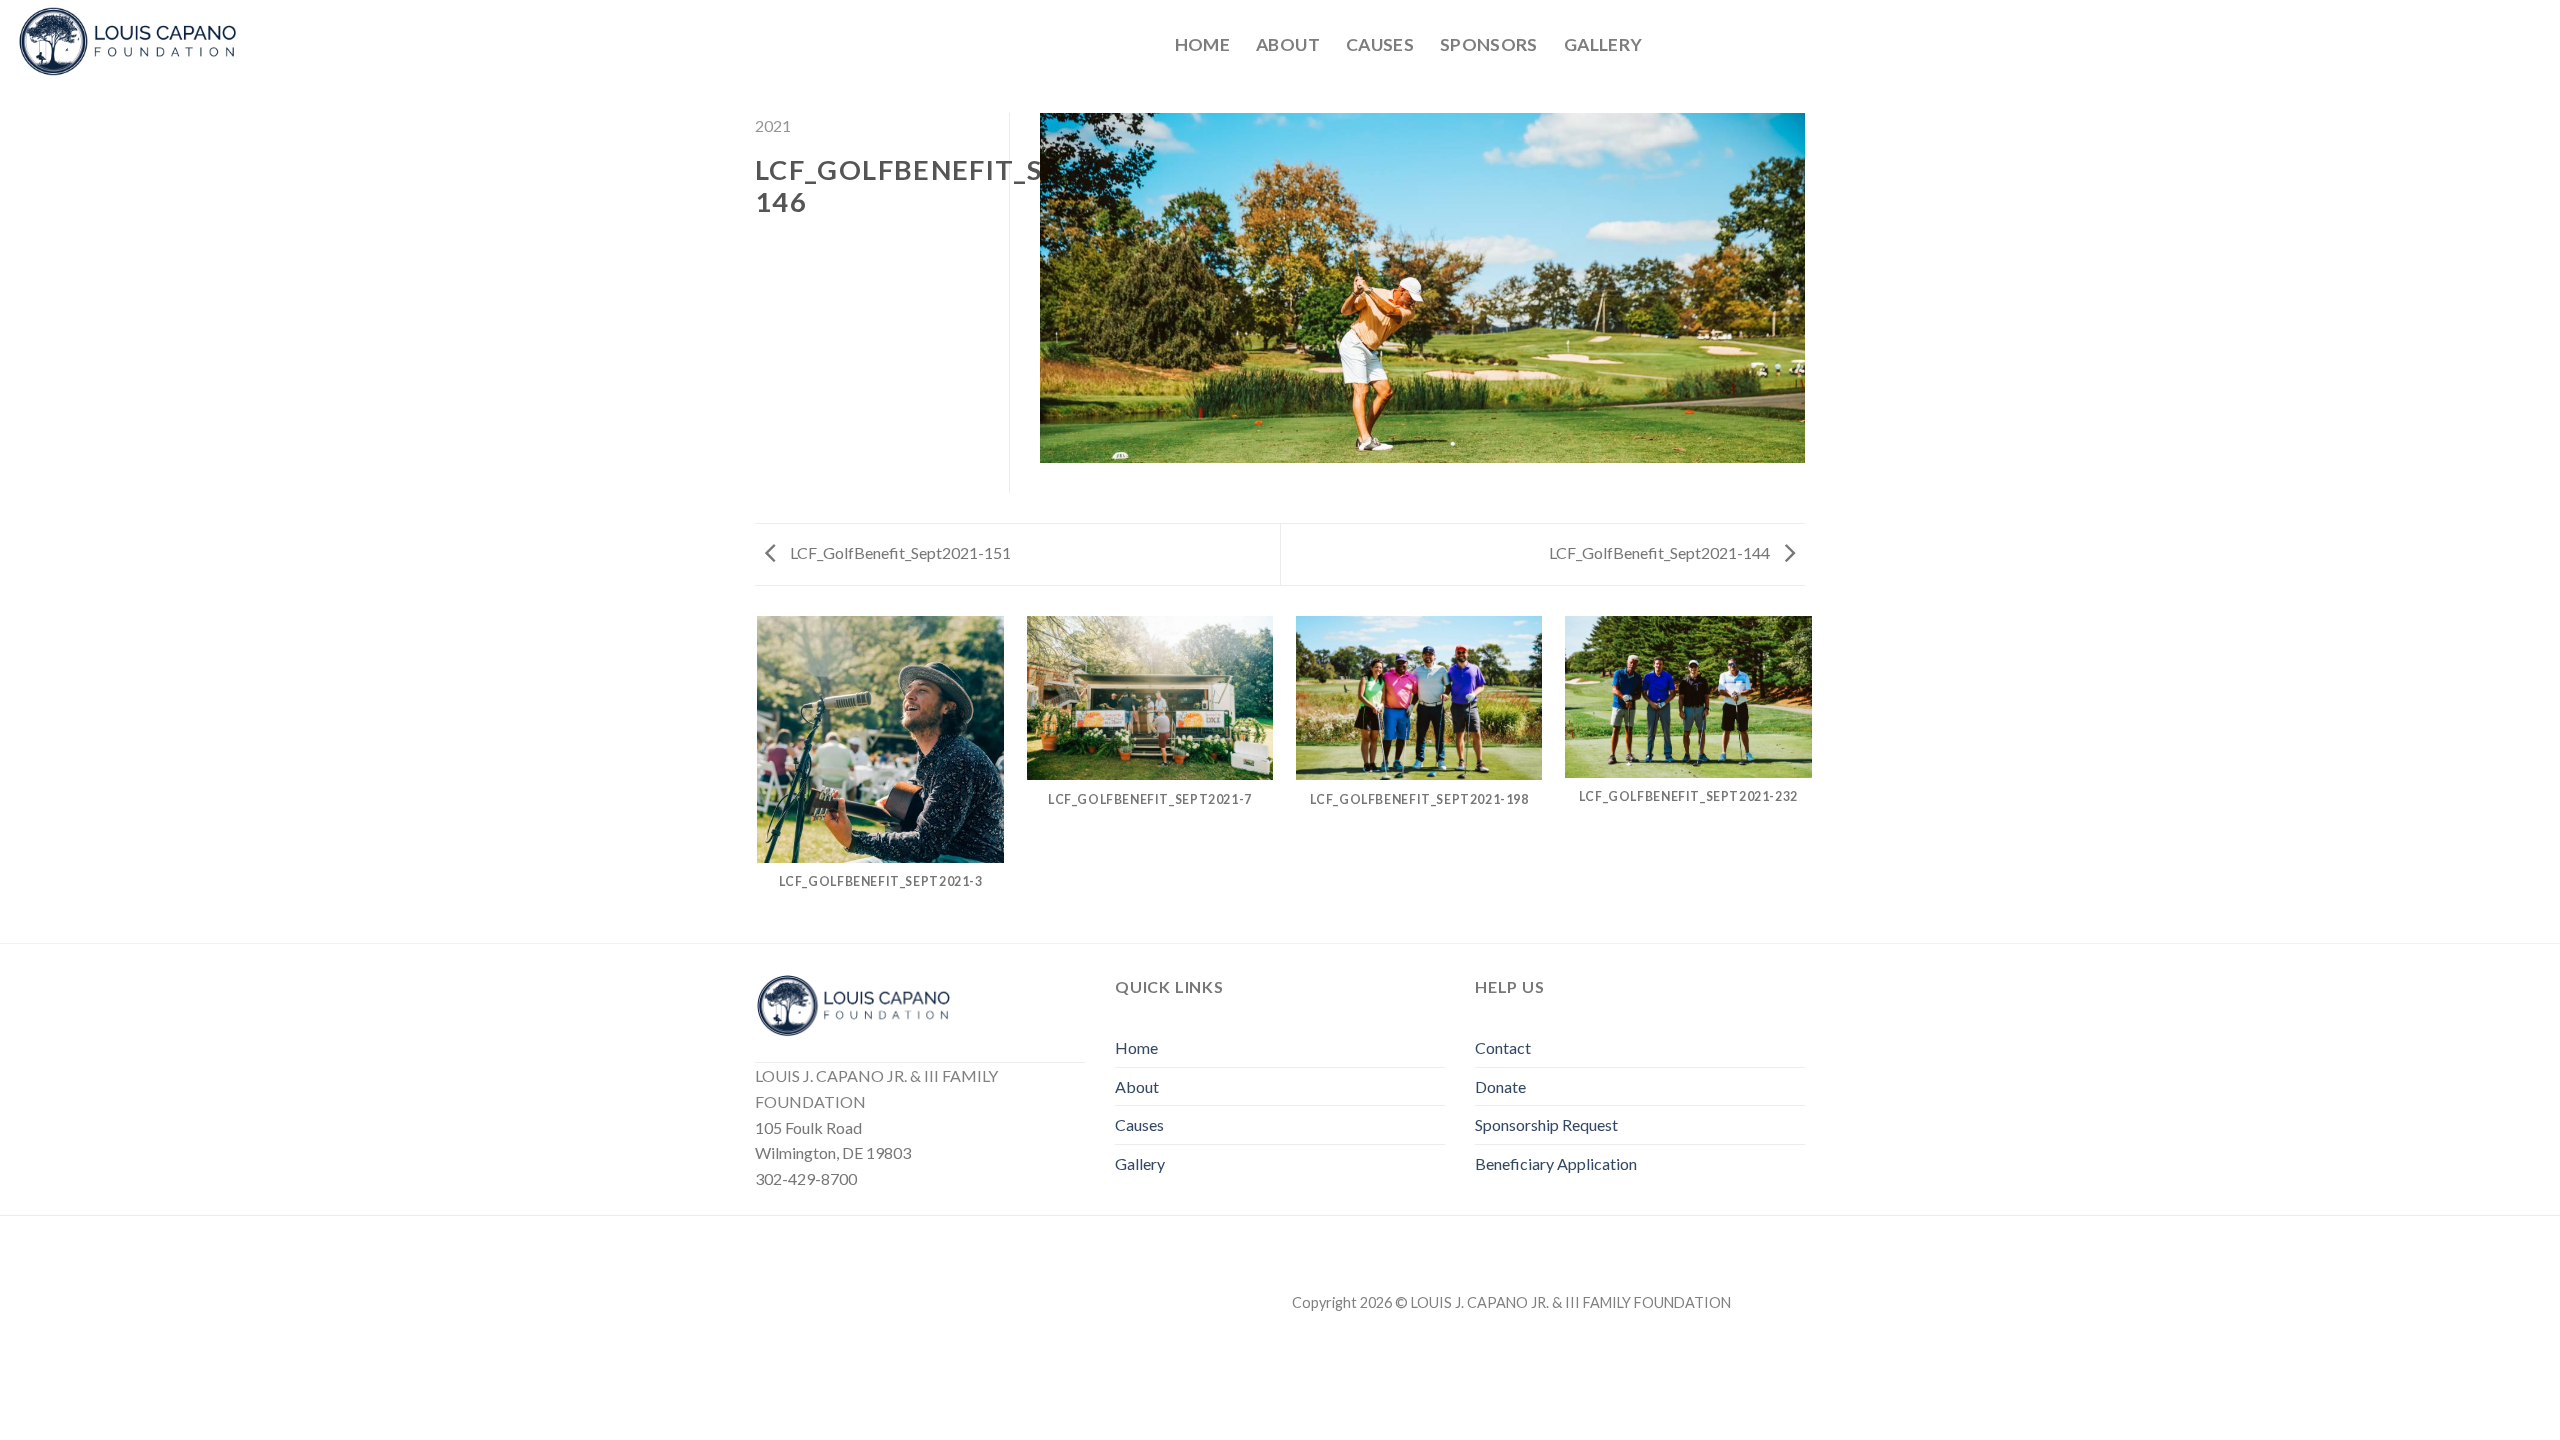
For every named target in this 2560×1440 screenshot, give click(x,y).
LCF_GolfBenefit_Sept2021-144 (1661, 552)
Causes (1380, 44)
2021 (773, 125)
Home (1202, 44)
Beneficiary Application (1556, 1163)
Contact (1503, 1047)
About (1288, 44)
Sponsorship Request (1546, 1124)
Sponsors (1489, 44)
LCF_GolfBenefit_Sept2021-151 (899, 552)
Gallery (1603, 44)
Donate (1500, 1086)
